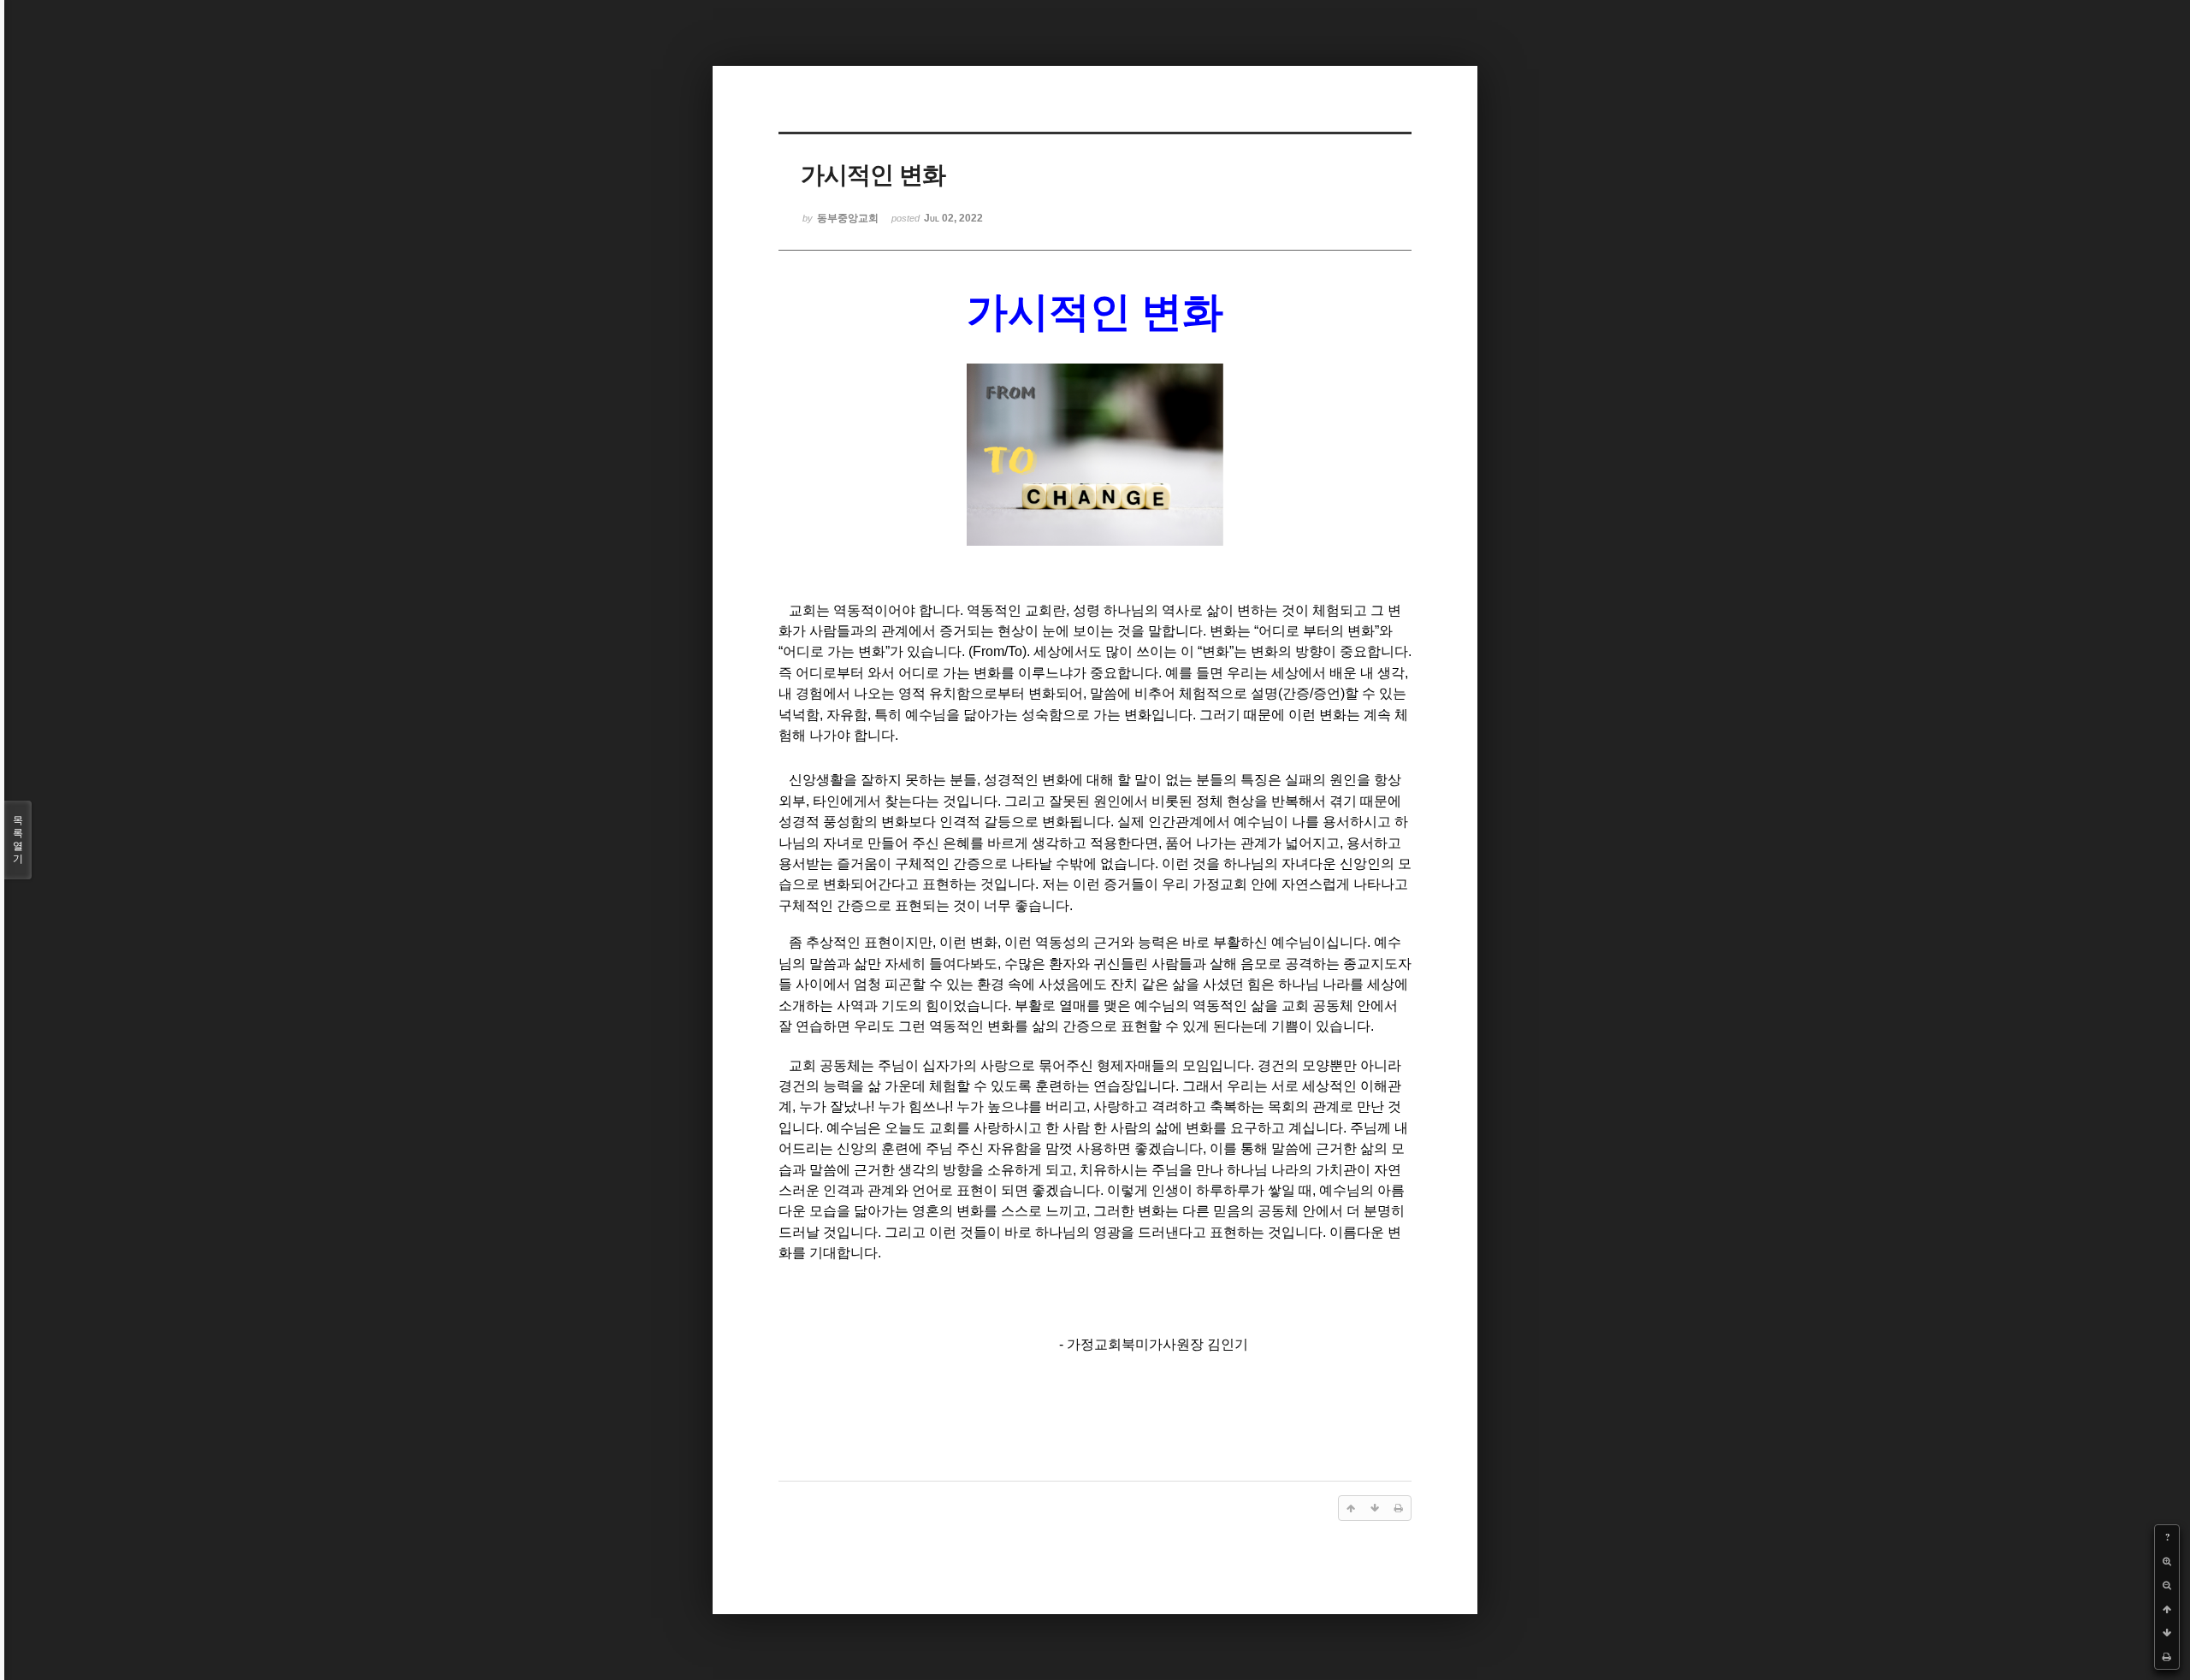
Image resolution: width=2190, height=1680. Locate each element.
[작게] (2167, 1585)
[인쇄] (2167, 1657)
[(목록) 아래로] (2167, 1633)
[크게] (2167, 1561)
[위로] (2167, 1609)
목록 (18, 840)
